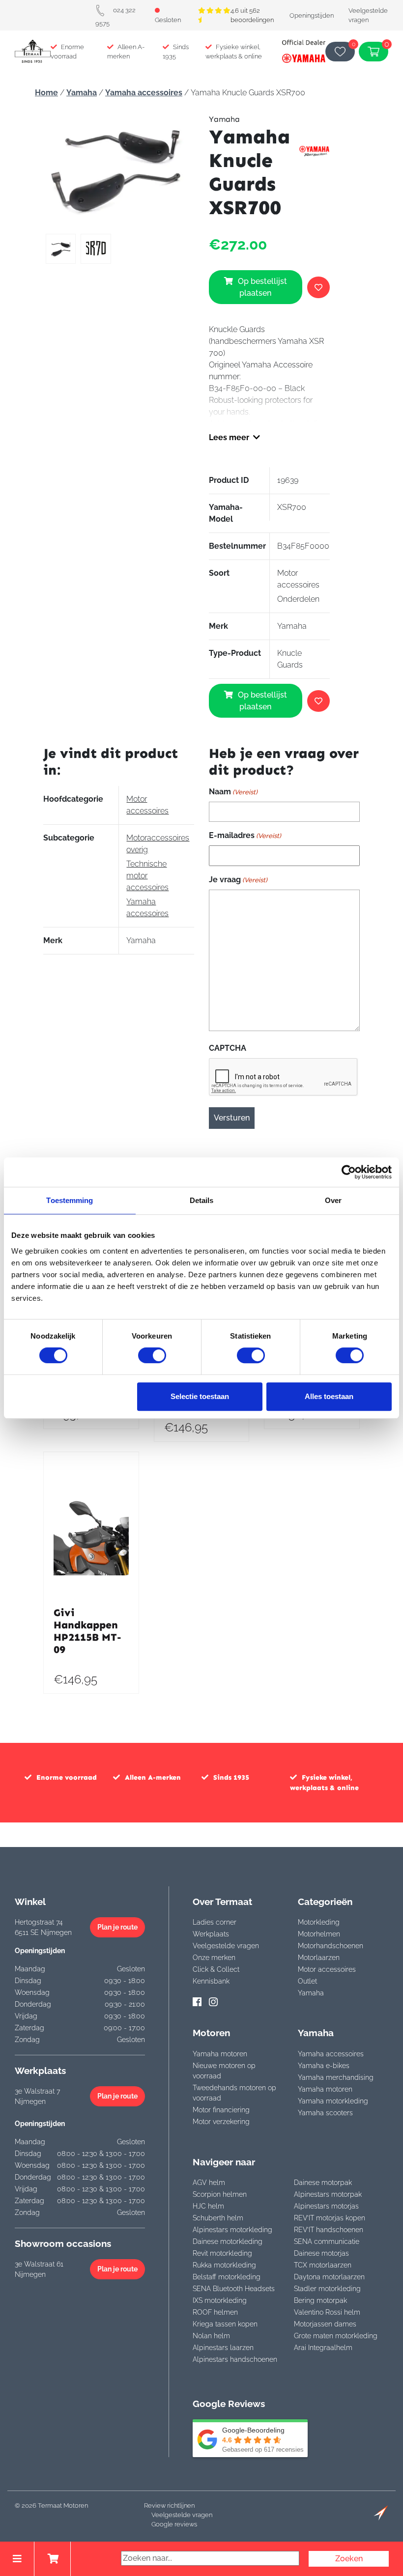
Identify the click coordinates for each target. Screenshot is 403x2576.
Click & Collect (216, 1969)
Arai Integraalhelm (323, 2348)
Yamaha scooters (325, 2113)
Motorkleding (319, 1922)
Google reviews (174, 2524)
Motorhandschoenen (331, 1946)
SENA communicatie (327, 2241)
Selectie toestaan (200, 1396)
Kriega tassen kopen (225, 2324)
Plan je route (117, 1927)
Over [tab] (333, 1200)
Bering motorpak (320, 2300)
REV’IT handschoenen (329, 2230)
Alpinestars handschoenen (235, 2359)
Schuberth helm (218, 2218)
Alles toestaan (329, 1396)
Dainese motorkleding (228, 2241)
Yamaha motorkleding (333, 2101)
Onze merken (214, 1958)
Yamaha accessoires (144, 93)
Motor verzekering (221, 2122)
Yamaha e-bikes (324, 2066)
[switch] (152, 1355)
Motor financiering (221, 2110)
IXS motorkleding (220, 2300)
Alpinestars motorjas (326, 2206)
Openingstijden (312, 15)
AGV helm (209, 2183)
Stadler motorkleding (327, 2289)
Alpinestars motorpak (328, 2194)
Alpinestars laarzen (223, 2348)
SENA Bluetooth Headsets (234, 2289)
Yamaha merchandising (336, 2077)
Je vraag (238, 880)
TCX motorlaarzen (323, 2265)
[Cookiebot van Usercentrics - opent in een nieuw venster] (349, 1172)
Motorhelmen (319, 1934)
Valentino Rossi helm (327, 2312)
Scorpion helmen (220, 2194)
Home (46, 93)
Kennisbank (211, 1981)
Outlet (307, 1981)
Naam (233, 792)
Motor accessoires (327, 1969)
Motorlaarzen (319, 1958)
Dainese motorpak (323, 2183)
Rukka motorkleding (224, 2265)
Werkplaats (211, 1934)
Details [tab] (202, 1200)
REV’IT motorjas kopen (330, 2218)
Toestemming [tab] (70, 1200)
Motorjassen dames (325, 2324)
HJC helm (208, 2206)
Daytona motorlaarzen (329, 2277)
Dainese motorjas (321, 2253)
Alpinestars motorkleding (232, 2230)
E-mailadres (245, 835)
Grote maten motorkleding (336, 2336)
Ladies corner (215, 1922)
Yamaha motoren (220, 2054)
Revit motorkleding (222, 2253)
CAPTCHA (228, 1048)
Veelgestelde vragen (226, 1946)
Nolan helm (211, 2336)
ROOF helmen (215, 2312)
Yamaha (82, 93)
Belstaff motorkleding (227, 2277)
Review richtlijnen (169, 2506)
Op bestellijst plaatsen (262, 287)
